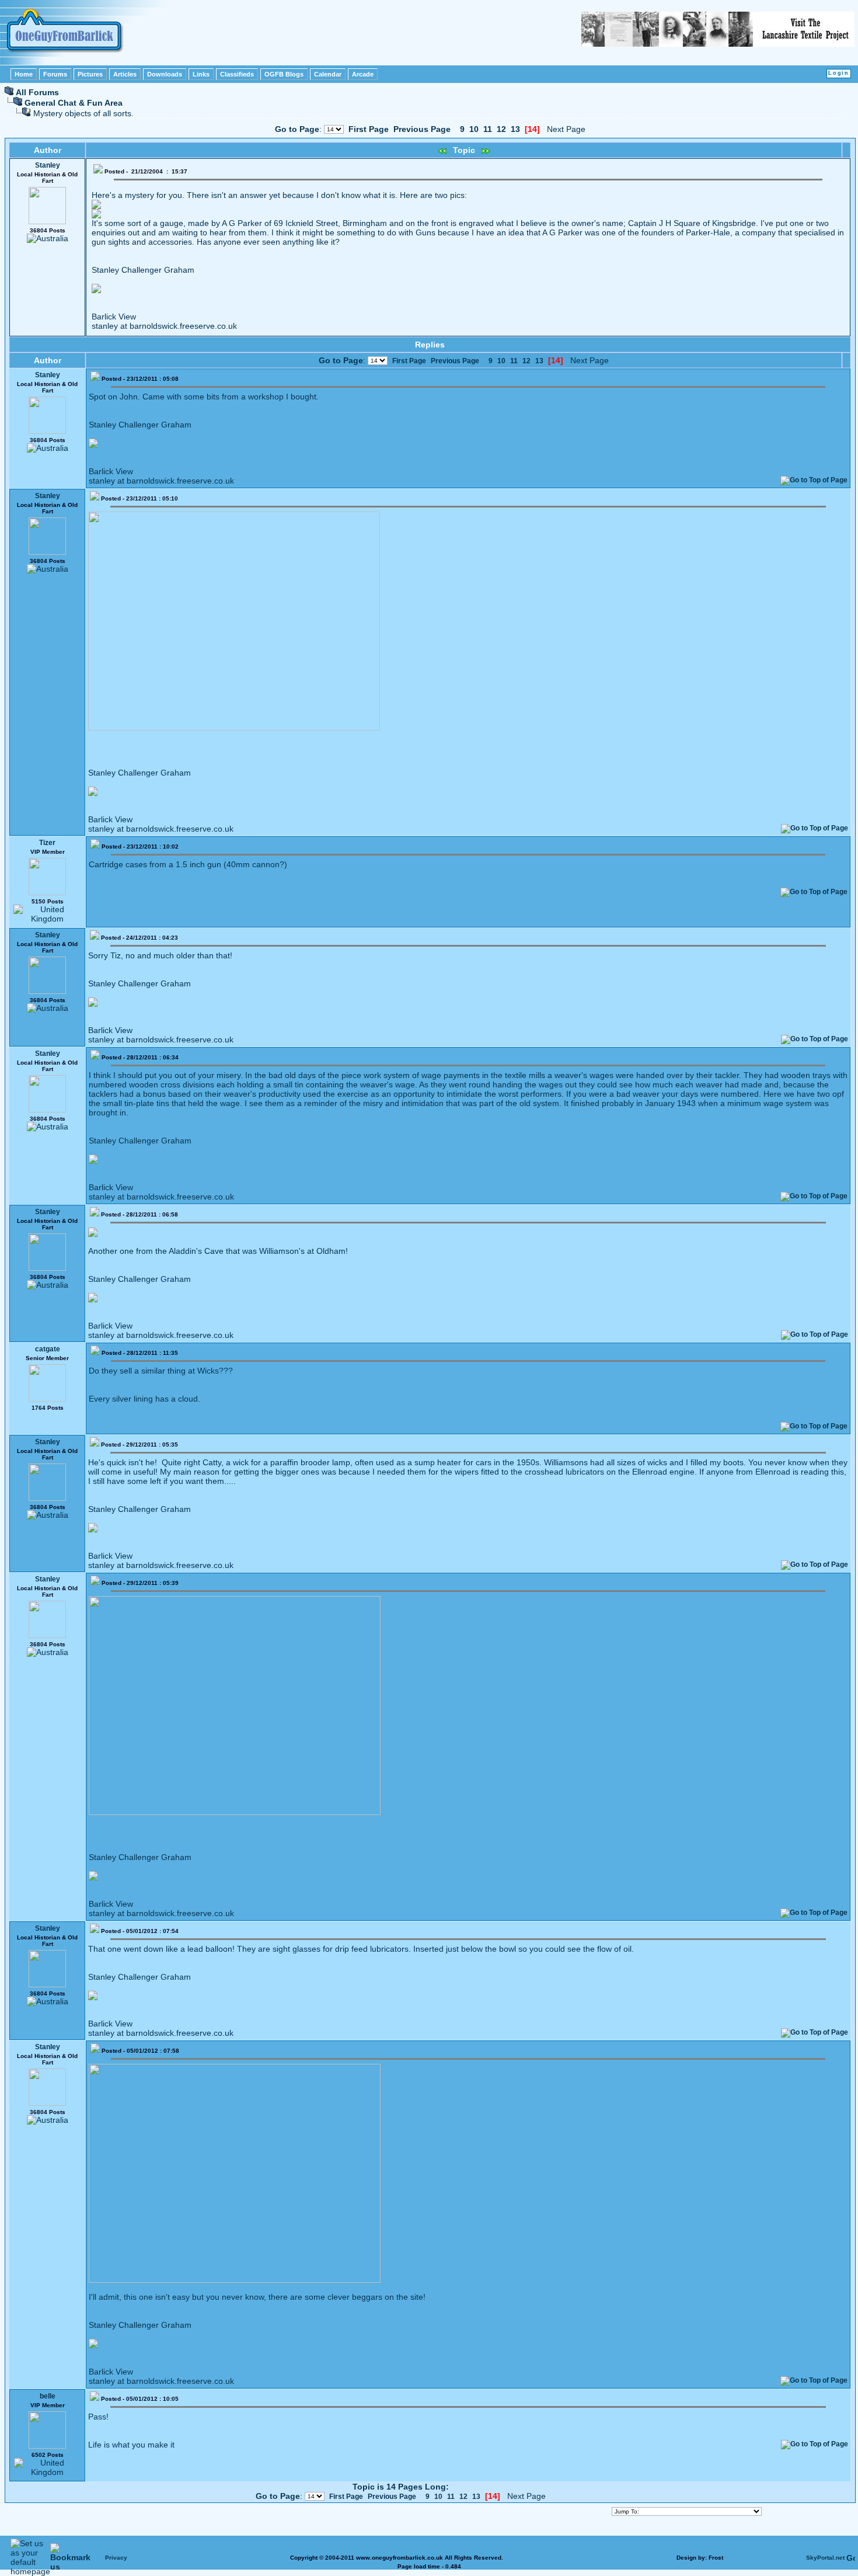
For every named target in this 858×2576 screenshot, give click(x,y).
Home (24, 74)
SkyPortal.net (825, 2558)
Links (201, 74)
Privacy (116, 2558)
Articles (125, 74)
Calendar (328, 74)
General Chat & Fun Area (74, 103)
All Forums (37, 92)
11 (488, 129)
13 (515, 129)
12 (501, 129)
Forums (55, 74)
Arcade (363, 74)
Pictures (90, 74)
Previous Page (422, 129)
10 (474, 129)
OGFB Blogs (284, 74)
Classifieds (237, 74)
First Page (369, 129)
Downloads (165, 74)
